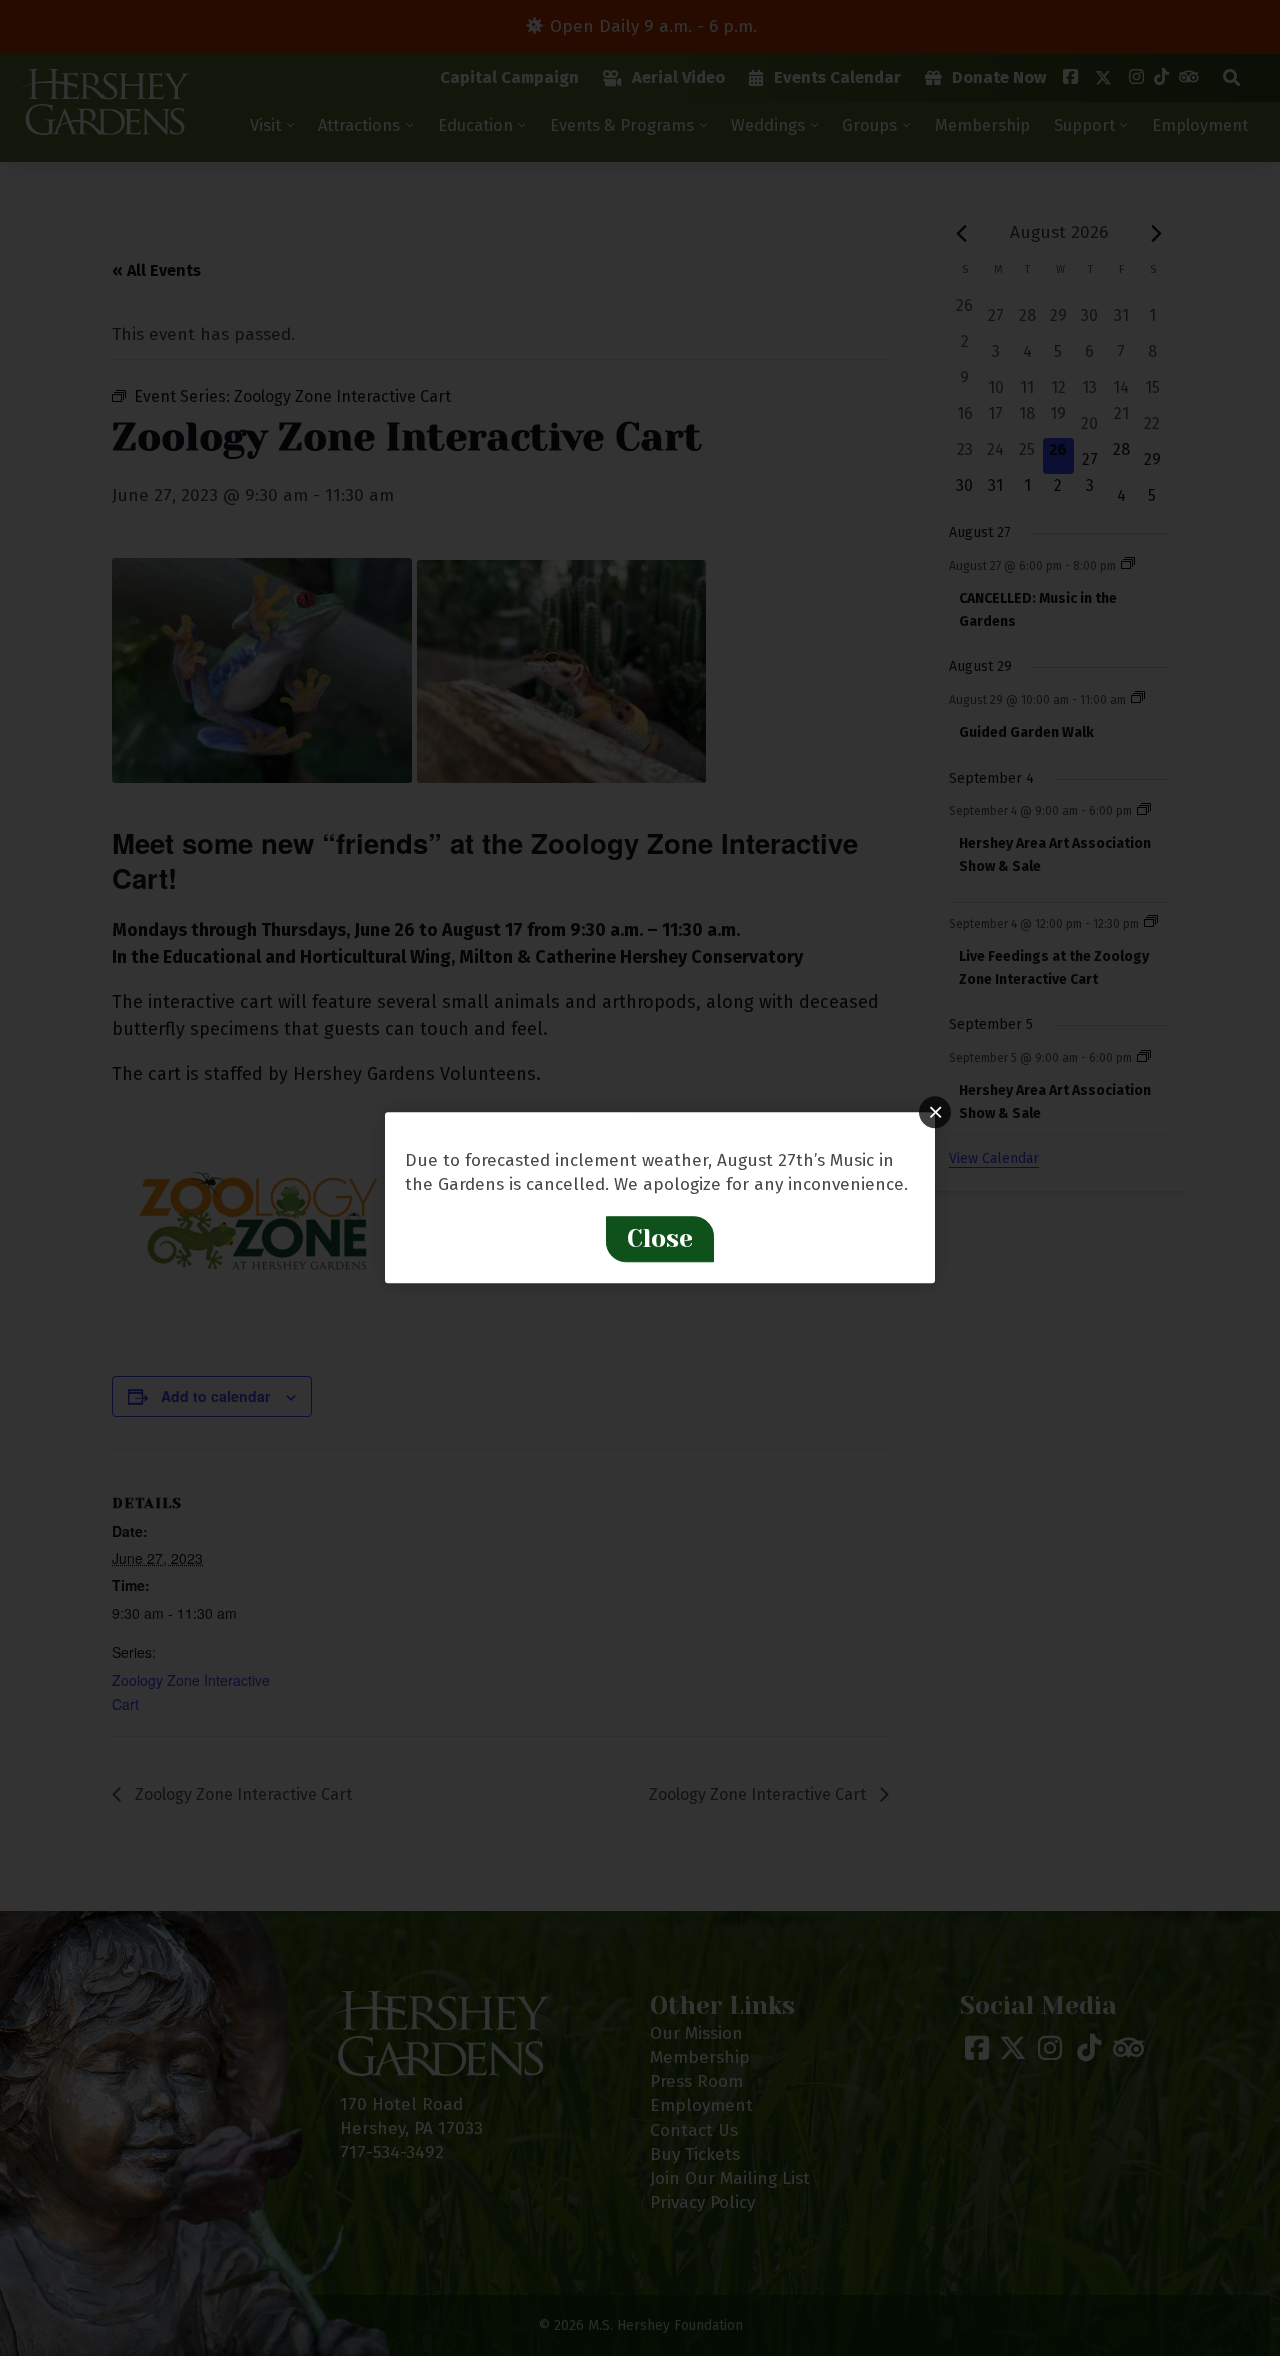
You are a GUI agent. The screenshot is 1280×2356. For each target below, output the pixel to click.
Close (660, 1238)
